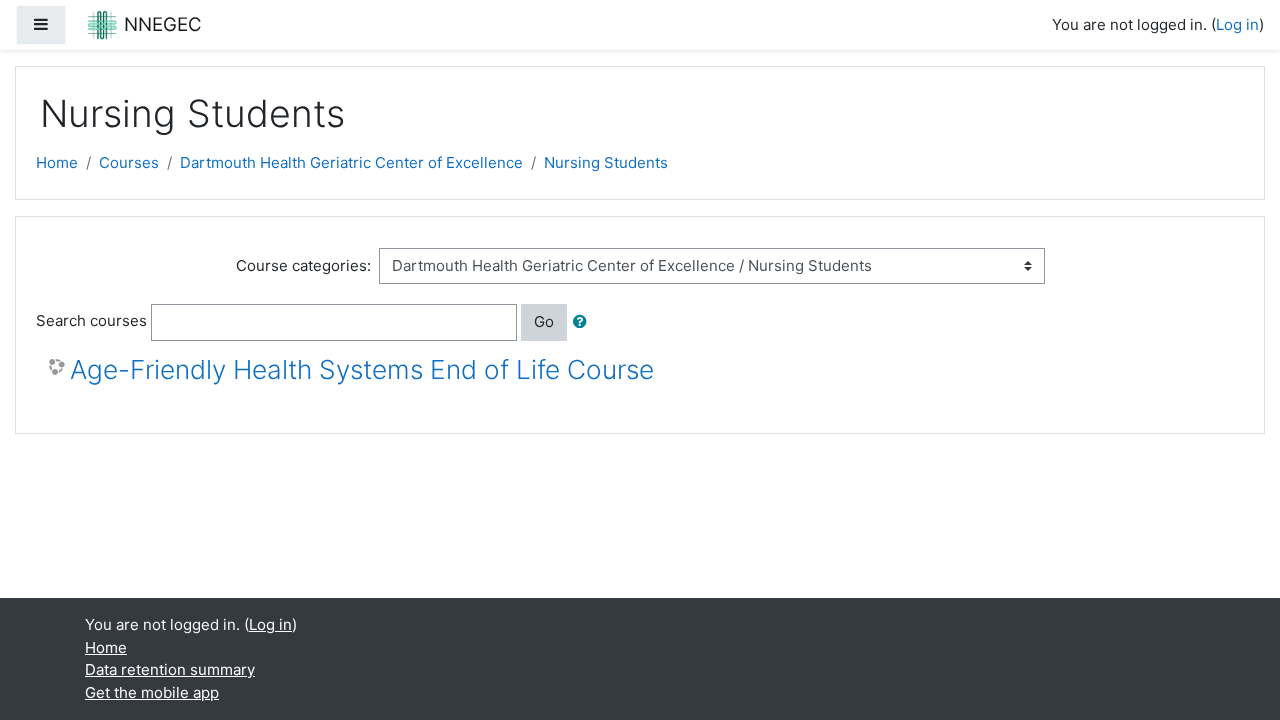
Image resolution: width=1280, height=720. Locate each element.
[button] (584, 322)
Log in (1237, 24)
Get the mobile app (152, 692)
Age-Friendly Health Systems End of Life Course (362, 369)
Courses (129, 162)
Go (544, 321)
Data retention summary (170, 669)
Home (57, 162)
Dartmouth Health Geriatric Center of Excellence (351, 162)
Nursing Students (606, 162)
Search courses (91, 320)
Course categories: (303, 265)
